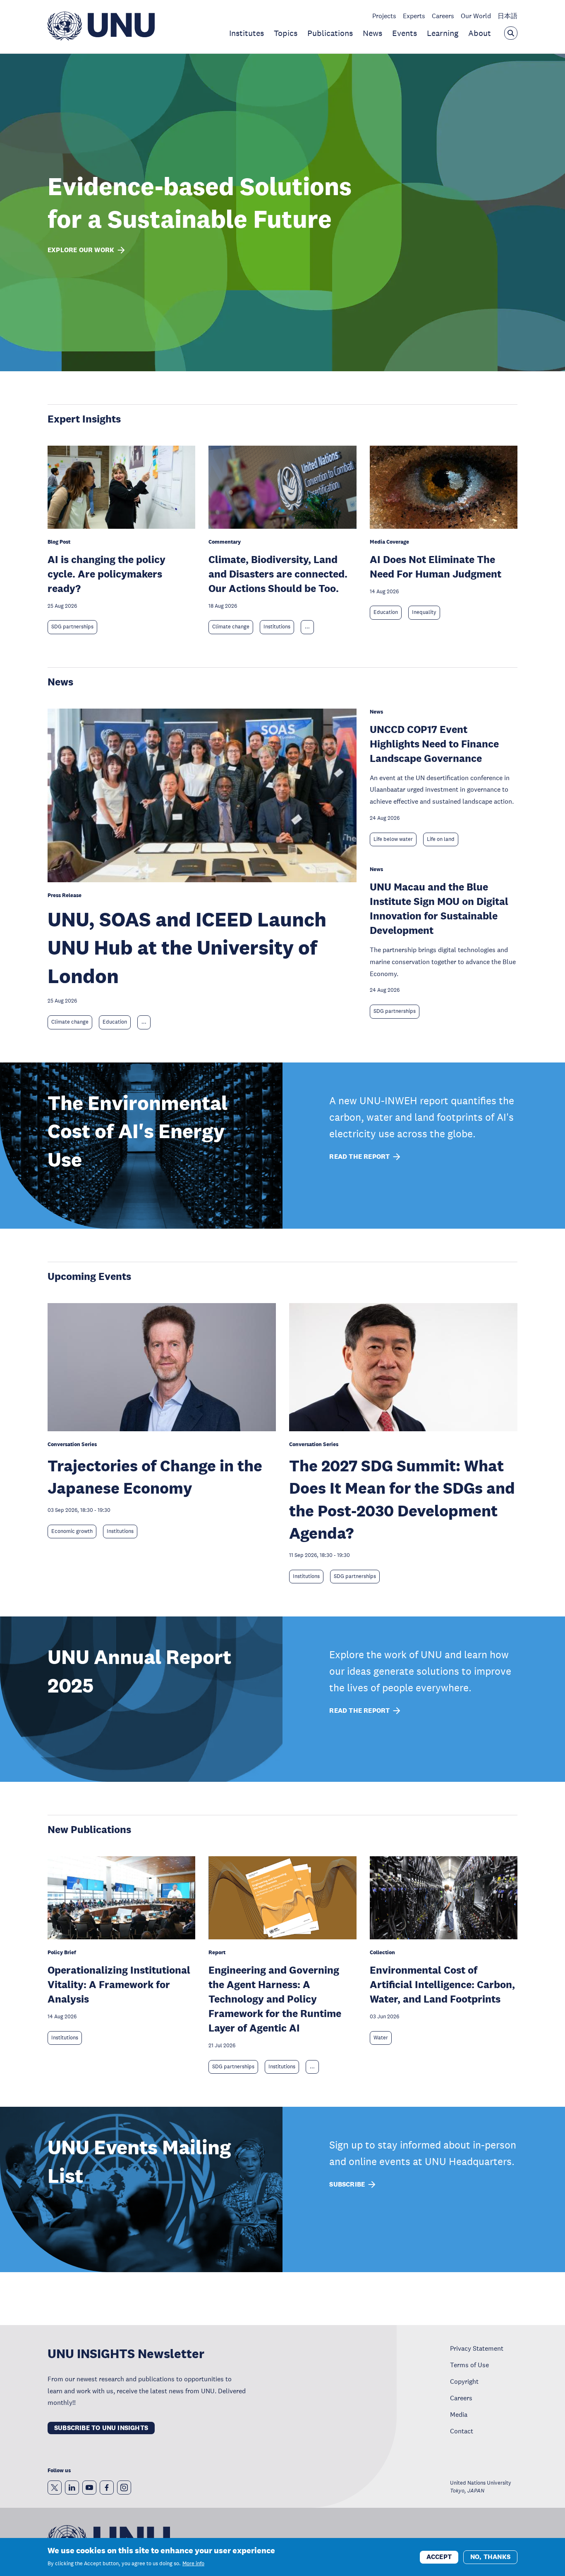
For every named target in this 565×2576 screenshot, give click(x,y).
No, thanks (490, 2556)
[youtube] (89, 2488)
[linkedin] (72, 2488)
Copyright (464, 2381)
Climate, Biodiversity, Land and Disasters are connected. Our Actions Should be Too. (278, 574)
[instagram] (124, 2488)
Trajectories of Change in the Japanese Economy (155, 1477)
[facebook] (107, 2488)
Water (381, 2038)
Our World (476, 16)
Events (405, 33)
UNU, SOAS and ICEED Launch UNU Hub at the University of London (187, 948)
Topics (286, 33)
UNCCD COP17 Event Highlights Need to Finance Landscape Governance (434, 744)
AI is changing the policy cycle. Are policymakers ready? (107, 574)
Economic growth (72, 1531)
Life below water (393, 839)
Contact (462, 2431)
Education (386, 612)
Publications (330, 33)
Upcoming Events (89, 1276)
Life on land (441, 839)
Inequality (424, 612)
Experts (414, 16)
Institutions (277, 627)
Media (459, 2414)
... (307, 627)
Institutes (247, 33)
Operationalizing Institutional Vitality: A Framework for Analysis (119, 1984)
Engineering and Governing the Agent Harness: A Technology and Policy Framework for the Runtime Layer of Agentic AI (275, 1999)
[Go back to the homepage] (101, 38)
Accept (439, 2556)
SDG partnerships (72, 627)
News (372, 33)
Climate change (231, 627)
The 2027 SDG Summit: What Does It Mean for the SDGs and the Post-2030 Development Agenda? (402, 1499)
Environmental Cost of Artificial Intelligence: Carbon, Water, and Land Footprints (442, 1984)
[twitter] (55, 2488)
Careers (443, 16)
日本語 (508, 16)
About (480, 33)
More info (193, 2564)
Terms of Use (469, 2365)
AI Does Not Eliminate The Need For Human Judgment (436, 566)
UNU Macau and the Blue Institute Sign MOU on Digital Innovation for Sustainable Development (439, 908)
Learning (443, 33)
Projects (384, 16)
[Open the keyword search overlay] (511, 33)
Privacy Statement (477, 2348)
